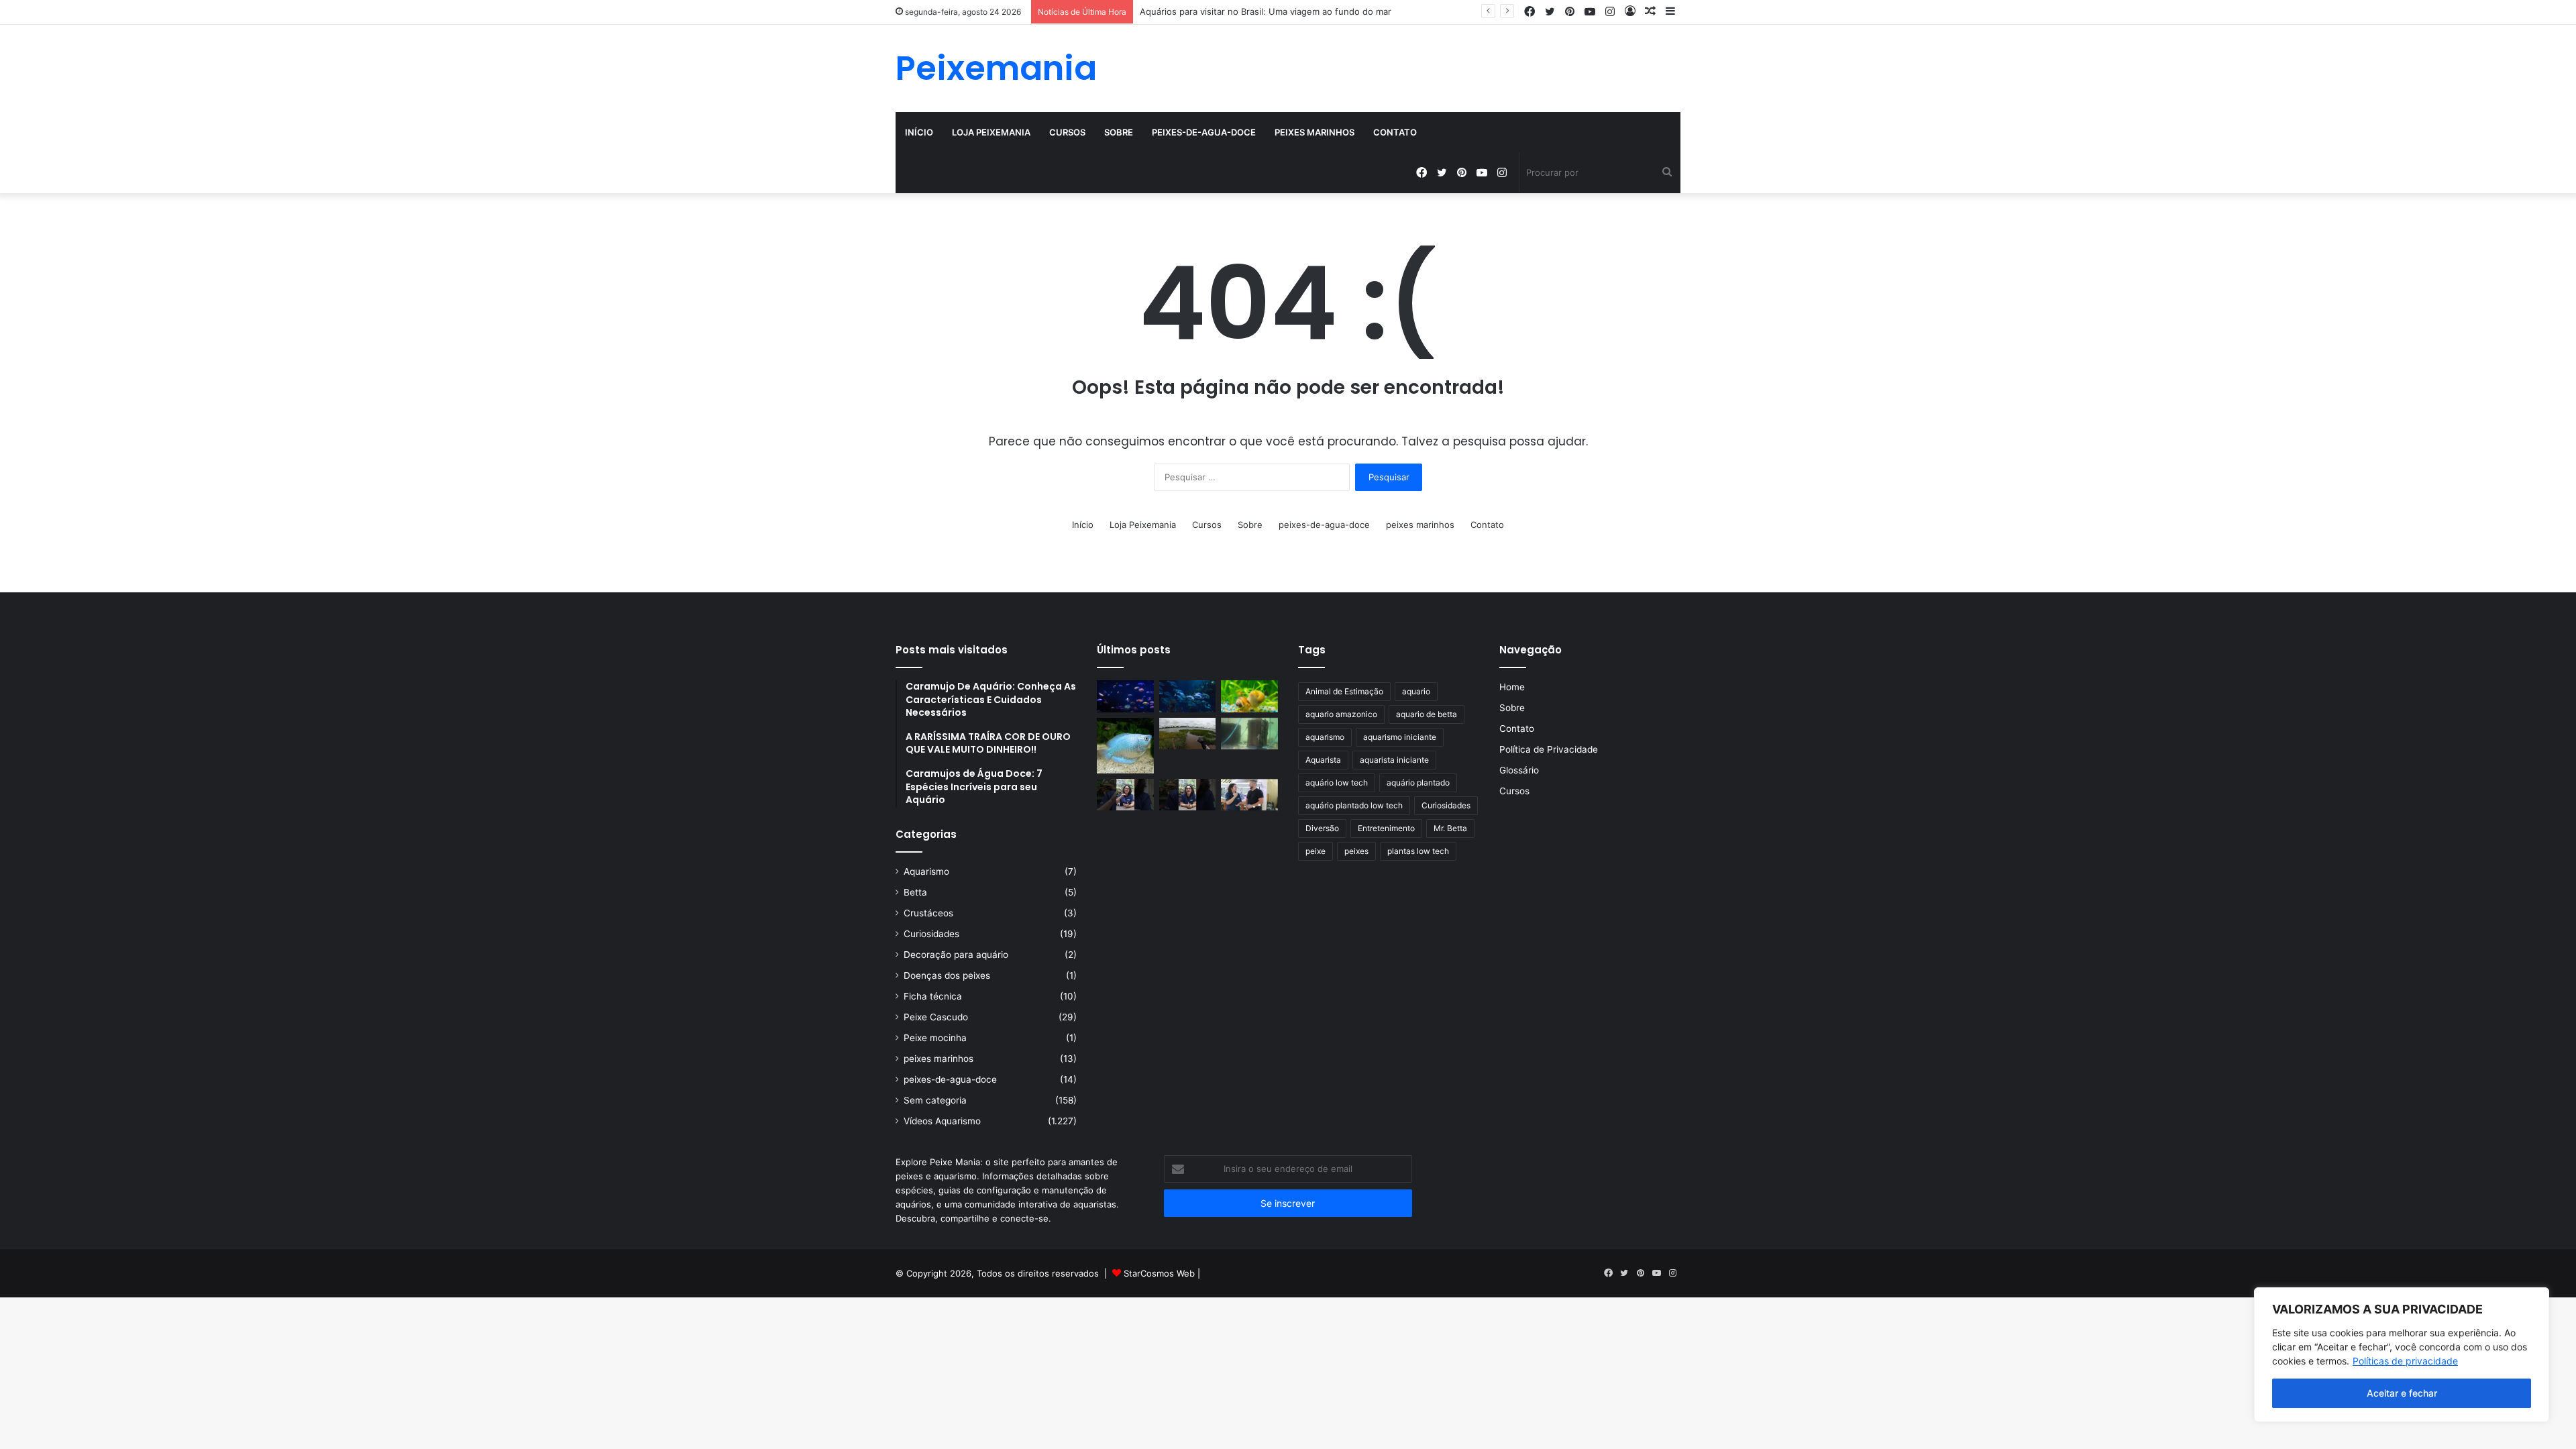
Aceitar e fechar (2402, 1393)
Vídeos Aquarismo (942, 1121)
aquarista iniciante (1394, 760)
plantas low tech (1418, 851)
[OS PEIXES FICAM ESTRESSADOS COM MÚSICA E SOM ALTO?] (1125, 795)
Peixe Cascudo (936, 1017)
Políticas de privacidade (2405, 1361)
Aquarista (1323, 760)
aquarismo (1325, 737)
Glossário (1519, 770)
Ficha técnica (933, 996)
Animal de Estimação (1344, 691)
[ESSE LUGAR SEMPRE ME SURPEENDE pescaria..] (1188, 734)
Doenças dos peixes (947, 975)
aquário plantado (1418, 783)
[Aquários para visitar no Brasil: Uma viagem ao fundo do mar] (1188, 696)
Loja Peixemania (991, 132)
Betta (915, 892)
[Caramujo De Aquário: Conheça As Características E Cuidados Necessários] (1249, 696)
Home (1512, 687)
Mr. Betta (1450, 828)
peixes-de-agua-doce (1204, 132)
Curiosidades (931, 934)
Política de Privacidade (1549, 749)
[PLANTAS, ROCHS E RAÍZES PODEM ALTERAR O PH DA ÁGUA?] (1188, 795)
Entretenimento (1386, 828)
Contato (1395, 132)
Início (919, 132)
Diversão (1322, 828)
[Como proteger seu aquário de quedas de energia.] (1125, 696)
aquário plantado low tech (1354, 805)
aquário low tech (1337, 783)
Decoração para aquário (956, 955)
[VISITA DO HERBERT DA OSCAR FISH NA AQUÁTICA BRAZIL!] (1249, 795)
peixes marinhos (1314, 132)
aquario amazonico (1341, 714)
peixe (1316, 851)
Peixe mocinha (935, 1038)
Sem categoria (935, 1100)
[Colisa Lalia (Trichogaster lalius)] (1125, 746)
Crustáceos (928, 913)
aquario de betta (1427, 714)
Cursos (1067, 132)
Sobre (1119, 132)
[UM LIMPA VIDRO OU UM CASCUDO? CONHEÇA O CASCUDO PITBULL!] (1249, 734)
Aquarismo (926, 871)
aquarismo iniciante (1400, 737)
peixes (1356, 851)
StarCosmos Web (1159, 1273)
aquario (1416, 691)
